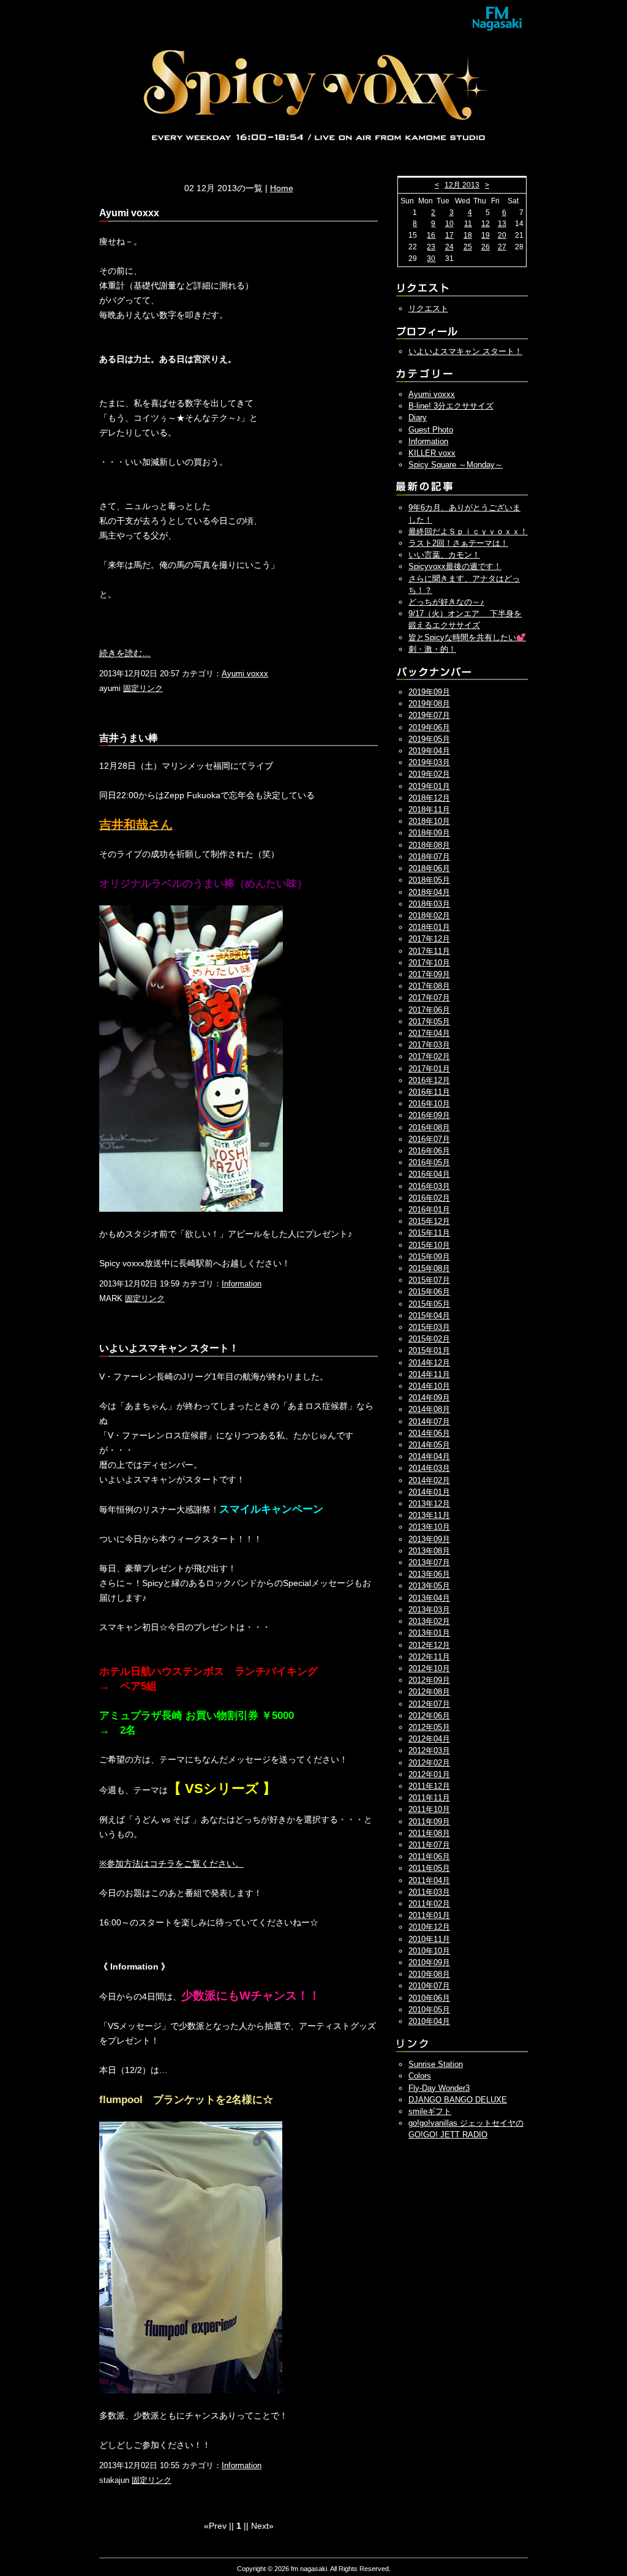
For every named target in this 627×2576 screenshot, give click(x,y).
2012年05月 (429, 1727)
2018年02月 (429, 916)
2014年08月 (429, 1409)
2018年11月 (429, 810)
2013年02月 (429, 1621)
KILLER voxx (432, 453)
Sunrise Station (436, 2064)
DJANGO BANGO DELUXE (458, 2100)
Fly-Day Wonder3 (439, 2088)
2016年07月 (429, 1139)
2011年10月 (429, 1809)
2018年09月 (429, 833)
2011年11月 (429, 1798)
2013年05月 (429, 1586)
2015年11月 (429, 1233)
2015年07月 (429, 1280)
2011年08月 (429, 1833)
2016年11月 (429, 1092)
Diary (418, 417)
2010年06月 (429, 1998)
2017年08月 (429, 986)
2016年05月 (429, 1162)
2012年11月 (429, 1657)
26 (486, 247)
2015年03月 (429, 1327)
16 (431, 235)
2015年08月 (429, 1268)
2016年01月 (429, 1210)
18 (468, 235)
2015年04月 (429, 1316)
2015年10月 (429, 1245)
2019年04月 (429, 751)
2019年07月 (429, 715)
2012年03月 (429, 1751)
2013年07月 (429, 1562)
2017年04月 (429, 1033)
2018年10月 (429, 821)
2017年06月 (429, 1010)
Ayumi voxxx (245, 674)
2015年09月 (429, 1257)
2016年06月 (429, 1151)
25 (468, 247)
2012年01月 (429, 1774)
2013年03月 (429, 1610)
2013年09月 (429, 1539)
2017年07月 (429, 998)
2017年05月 (429, 1022)
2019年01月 (429, 786)
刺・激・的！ (432, 649)
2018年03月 (429, 904)
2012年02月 (429, 1763)
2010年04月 (429, 2021)
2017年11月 (429, 951)
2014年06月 (429, 1433)
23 (431, 247)
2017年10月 (429, 963)
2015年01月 (429, 1350)
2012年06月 (429, 1716)
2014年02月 (429, 1480)
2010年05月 (429, 2010)
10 (449, 224)
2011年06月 (429, 1856)
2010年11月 (429, 1939)
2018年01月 (429, 927)
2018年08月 (429, 845)
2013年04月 (429, 1598)
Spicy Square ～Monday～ (456, 465)
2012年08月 (429, 1692)
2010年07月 (429, 1986)
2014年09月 (429, 1398)
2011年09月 (429, 1822)
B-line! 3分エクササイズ (451, 406)
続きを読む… (125, 653)
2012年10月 (429, 1668)
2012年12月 (429, 1645)
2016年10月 (429, 1104)
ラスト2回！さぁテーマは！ (458, 543)
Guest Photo (431, 430)
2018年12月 (429, 798)
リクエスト (428, 308)
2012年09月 (429, 1680)
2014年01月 (429, 1492)
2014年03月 (429, 1468)
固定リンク (143, 688)
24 (449, 247)
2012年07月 (429, 1704)
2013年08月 (429, 1551)
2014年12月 (429, 1363)
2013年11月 (429, 1515)
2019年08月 (429, 704)
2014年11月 (429, 1374)
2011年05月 (429, 1868)
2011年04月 (429, 1880)
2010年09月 (429, 1962)
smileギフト (430, 2111)
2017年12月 (429, 939)
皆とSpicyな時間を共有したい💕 (467, 637)
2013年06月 (429, 1574)
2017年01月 (429, 1069)
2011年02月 (429, 1904)
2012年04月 (429, 1739)
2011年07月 (429, 1845)
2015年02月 (429, 1339)
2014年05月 (429, 1445)
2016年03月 (429, 1186)
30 (431, 259)
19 (486, 235)
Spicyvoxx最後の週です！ (455, 566)
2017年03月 (429, 1045)
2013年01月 (429, 1633)
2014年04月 (429, 1456)
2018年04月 (429, 892)
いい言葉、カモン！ (444, 555)
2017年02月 (429, 1056)
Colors (420, 2076)
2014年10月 (429, 1386)
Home (282, 188)
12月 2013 (462, 185)
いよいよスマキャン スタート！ (465, 351)
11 (468, 224)
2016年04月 (429, 1174)
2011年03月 (429, 1892)
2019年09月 (429, 692)
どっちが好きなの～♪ (446, 602)
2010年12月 (429, 1927)
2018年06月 (429, 868)
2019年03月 (429, 762)
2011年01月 (429, 1915)
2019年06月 (429, 727)
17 (449, 235)
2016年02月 (429, 1198)
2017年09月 (429, 974)
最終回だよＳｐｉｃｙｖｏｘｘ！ (468, 531)
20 (502, 235)
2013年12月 (429, 1504)
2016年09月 (429, 1115)
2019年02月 (429, 774)
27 (502, 247)
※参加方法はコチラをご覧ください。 (171, 1864)
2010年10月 (429, 1951)
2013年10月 (429, 1527)
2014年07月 (429, 1422)
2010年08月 (429, 1974)
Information (242, 1284)
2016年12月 (429, 1080)
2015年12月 (429, 1221)
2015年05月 (429, 1304)
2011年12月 (429, 1786)
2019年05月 (429, 739)
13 (502, 224)
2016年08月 (429, 1127)
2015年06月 (429, 1292)
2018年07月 (429, 857)
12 (486, 224)
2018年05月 (429, 880)
